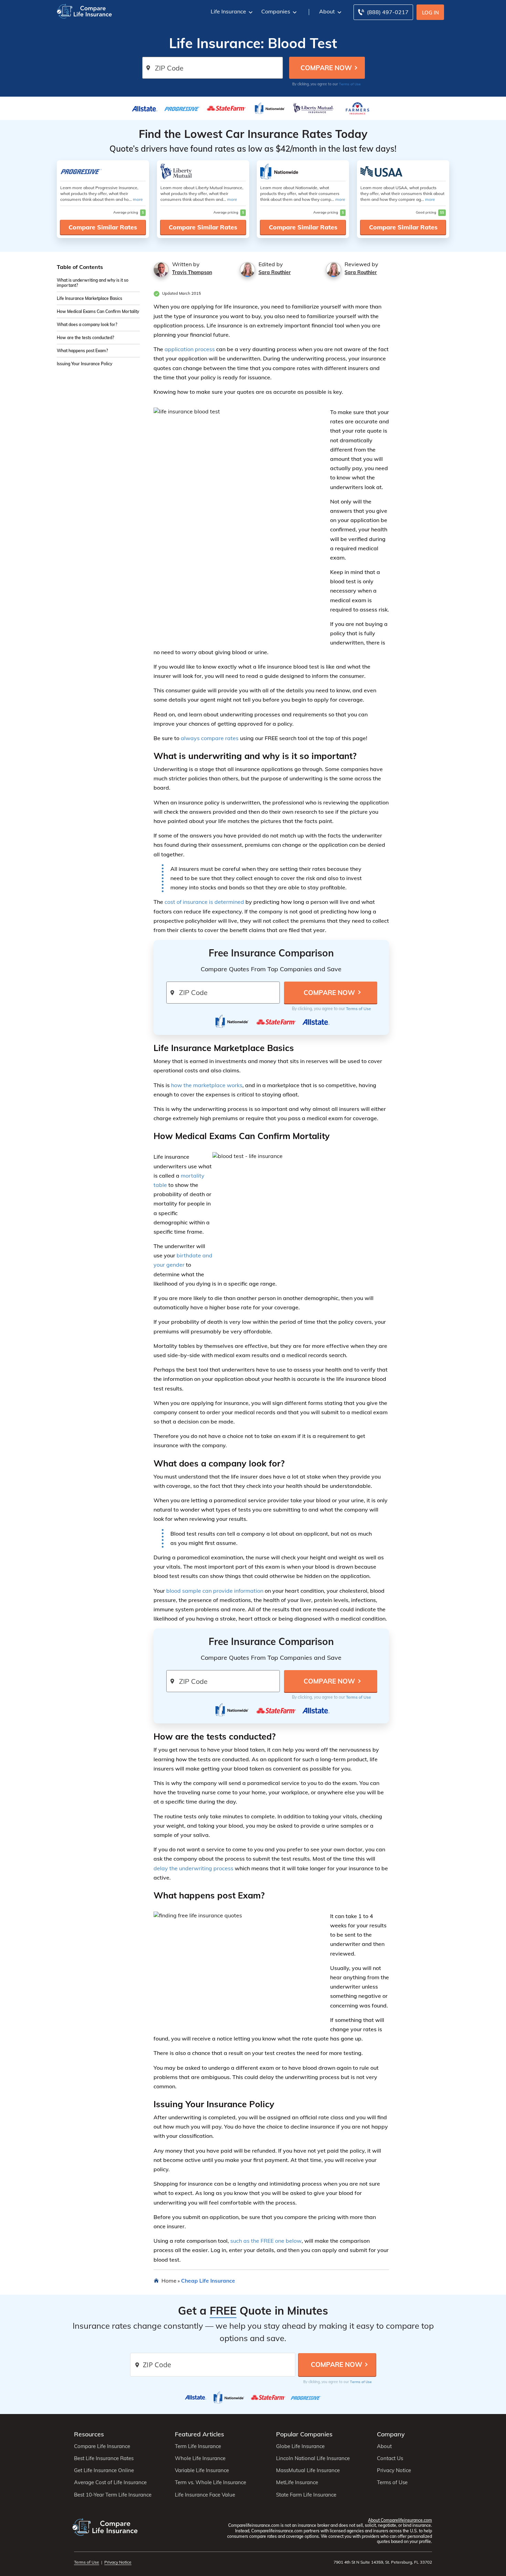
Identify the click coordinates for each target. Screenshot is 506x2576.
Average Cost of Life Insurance (110, 2482)
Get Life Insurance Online (104, 2470)
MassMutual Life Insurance (308, 2470)
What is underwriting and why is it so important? (93, 283)
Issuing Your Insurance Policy (85, 364)
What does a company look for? (87, 325)
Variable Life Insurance (202, 2470)
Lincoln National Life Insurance (313, 2458)
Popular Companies (304, 2434)
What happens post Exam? (82, 351)
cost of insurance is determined (204, 902)
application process (190, 349)
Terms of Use (350, 84)
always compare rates (210, 738)
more (138, 199)
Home (169, 2281)
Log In (430, 13)
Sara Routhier (275, 272)
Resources (89, 2434)
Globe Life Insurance (300, 2446)
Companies (276, 11)
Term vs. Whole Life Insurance (210, 2482)
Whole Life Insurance (200, 2458)
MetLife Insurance (297, 2482)
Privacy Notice (394, 2470)
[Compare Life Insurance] (84, 11)
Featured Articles (199, 2434)
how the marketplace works (207, 1085)
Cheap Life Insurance (208, 2281)
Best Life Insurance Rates (104, 2458)
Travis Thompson (192, 272)
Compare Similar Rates (103, 227)
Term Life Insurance (198, 2446)
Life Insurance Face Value (205, 2495)
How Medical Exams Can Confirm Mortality (98, 312)
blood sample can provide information (215, 1591)
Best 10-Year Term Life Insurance (113, 2495)
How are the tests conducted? (85, 338)
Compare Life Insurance (102, 2446)
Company (391, 2434)
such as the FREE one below (266, 2241)
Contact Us (390, 2458)
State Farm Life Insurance (306, 2495)
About (327, 11)
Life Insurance (228, 11)
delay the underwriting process (193, 1868)
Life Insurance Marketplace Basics (89, 299)
